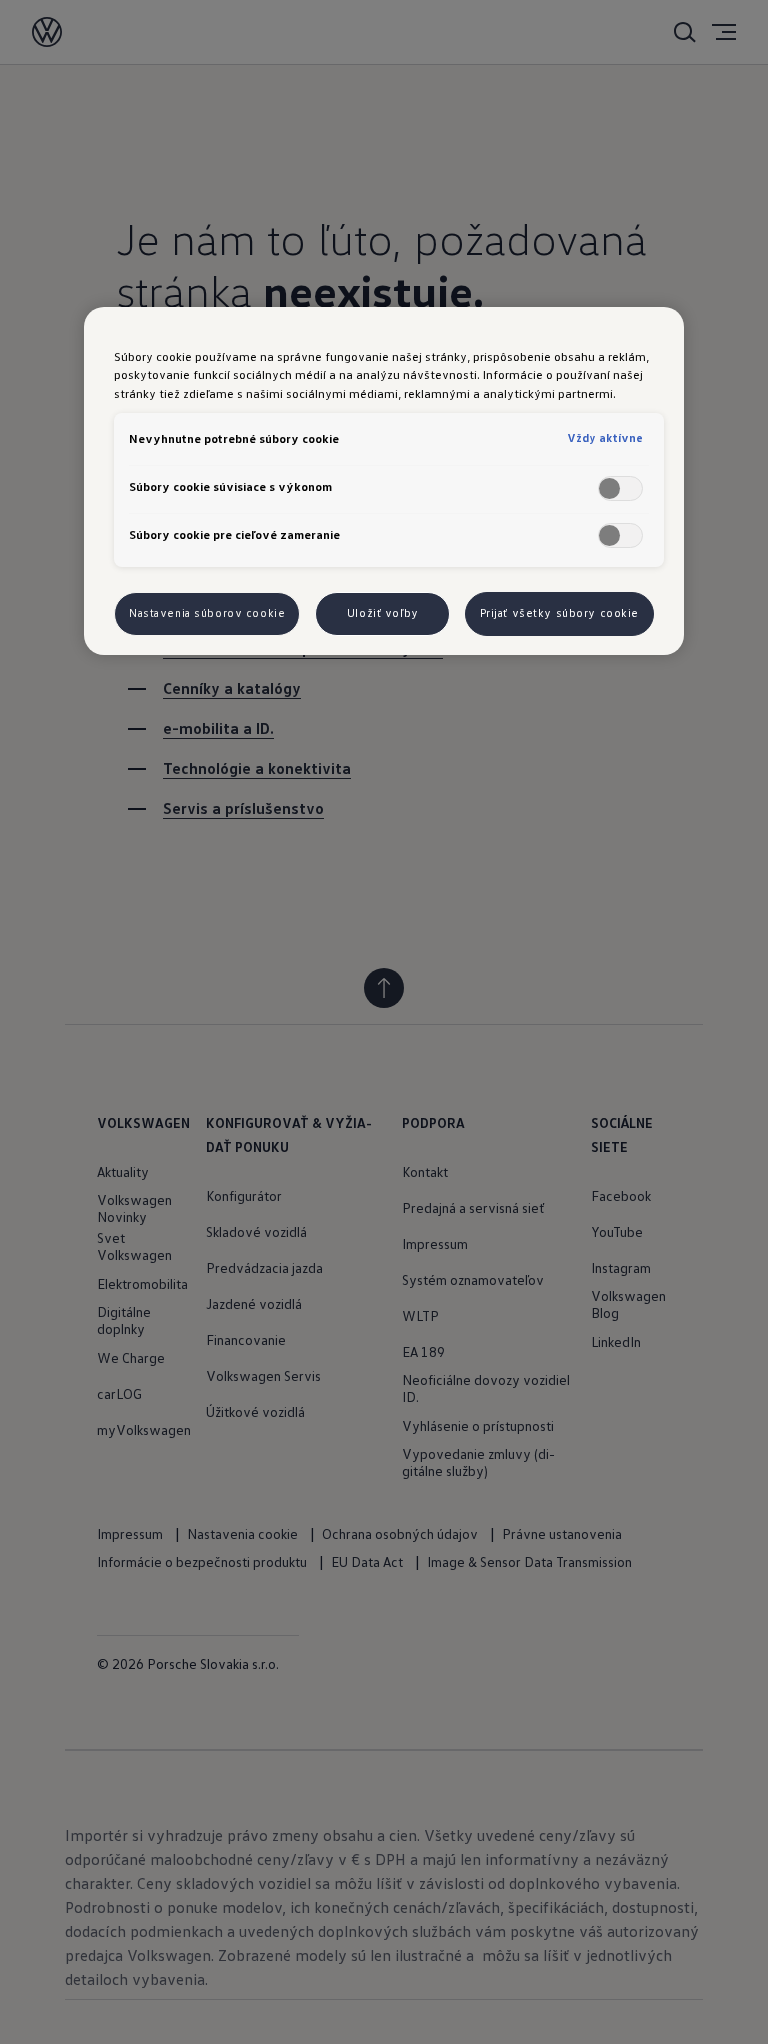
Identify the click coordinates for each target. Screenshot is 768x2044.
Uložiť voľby (383, 613)
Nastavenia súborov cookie (207, 613)
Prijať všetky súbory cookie (559, 613)
